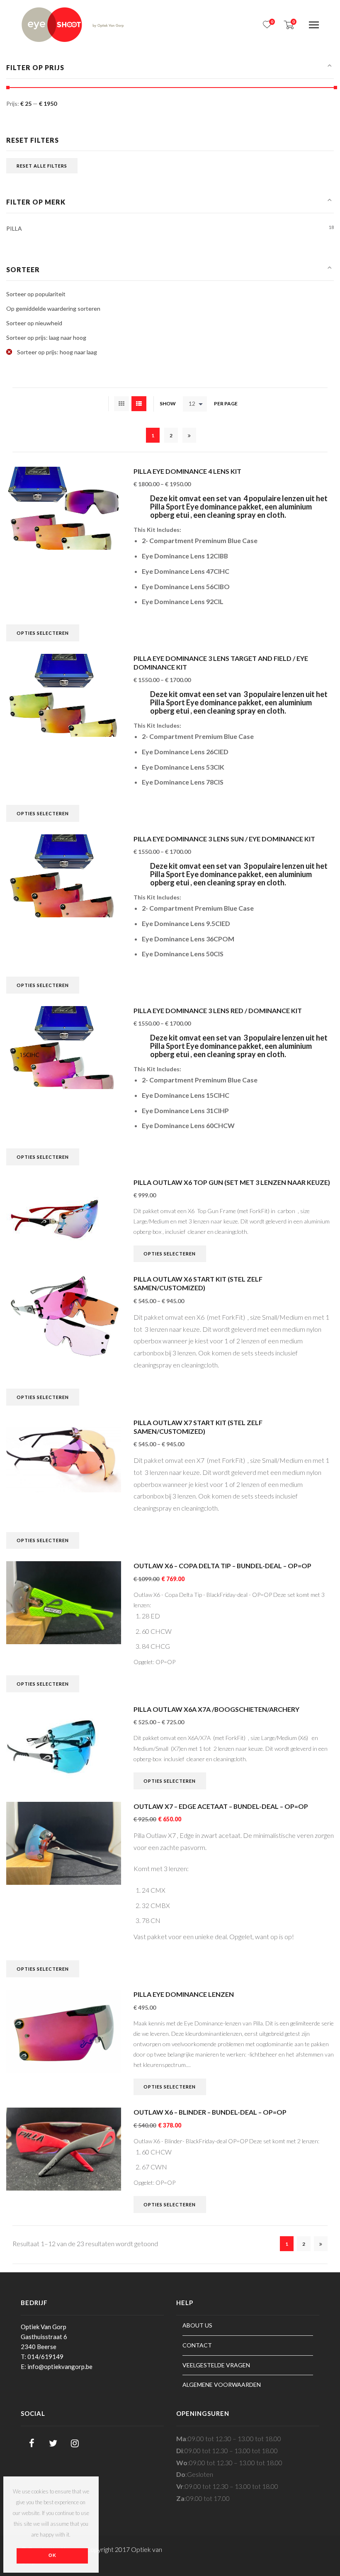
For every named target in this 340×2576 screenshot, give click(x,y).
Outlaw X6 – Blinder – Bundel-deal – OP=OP (210, 2112)
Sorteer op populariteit (36, 294)
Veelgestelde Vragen (216, 2365)
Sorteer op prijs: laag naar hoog (46, 338)
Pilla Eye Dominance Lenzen (184, 1994)
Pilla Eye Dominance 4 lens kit (187, 471)
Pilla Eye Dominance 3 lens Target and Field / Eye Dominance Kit (221, 663)
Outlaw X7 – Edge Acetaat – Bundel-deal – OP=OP (221, 1806)
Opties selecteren (43, 633)
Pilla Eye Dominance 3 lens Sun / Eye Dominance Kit (224, 839)
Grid (121, 404)
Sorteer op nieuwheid (34, 323)
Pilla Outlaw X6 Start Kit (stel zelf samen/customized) (198, 1283)
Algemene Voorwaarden (222, 2385)
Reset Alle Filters (42, 166)
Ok (52, 2555)
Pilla (14, 228)
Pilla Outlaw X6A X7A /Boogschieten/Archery (216, 1709)
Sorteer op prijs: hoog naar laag (56, 352)
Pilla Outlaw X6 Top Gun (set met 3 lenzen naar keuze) (232, 1182)
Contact (197, 2345)
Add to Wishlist (110, 502)
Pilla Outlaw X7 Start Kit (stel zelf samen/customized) (198, 1427)
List (139, 404)
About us (197, 2325)
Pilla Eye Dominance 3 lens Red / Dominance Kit (218, 1010)
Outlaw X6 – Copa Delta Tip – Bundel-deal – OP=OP (222, 1566)
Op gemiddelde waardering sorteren (53, 308)
